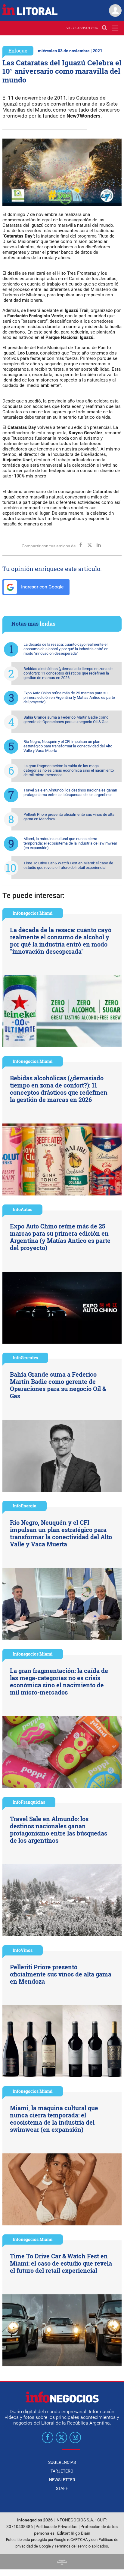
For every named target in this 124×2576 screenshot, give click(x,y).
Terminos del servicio (73, 2546)
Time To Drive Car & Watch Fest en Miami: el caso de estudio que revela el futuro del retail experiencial (68, 865)
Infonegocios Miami (33, 913)
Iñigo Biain (81, 2533)
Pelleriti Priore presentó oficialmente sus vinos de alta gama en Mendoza (69, 817)
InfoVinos (23, 1950)
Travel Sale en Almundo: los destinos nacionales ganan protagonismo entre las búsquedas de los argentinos (70, 792)
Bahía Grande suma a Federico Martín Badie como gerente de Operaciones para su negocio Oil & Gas (66, 720)
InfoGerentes (25, 1358)
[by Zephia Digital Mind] (62, 2561)
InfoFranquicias (29, 1802)
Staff (62, 2488)
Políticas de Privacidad (57, 2527)
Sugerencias (62, 2462)
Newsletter (62, 2480)
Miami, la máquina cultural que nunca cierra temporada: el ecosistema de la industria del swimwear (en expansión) (70, 843)
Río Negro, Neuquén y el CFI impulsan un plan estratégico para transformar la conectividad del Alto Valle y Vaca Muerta (68, 746)
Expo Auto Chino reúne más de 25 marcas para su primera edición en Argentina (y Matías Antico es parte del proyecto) (69, 697)
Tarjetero (62, 2471)
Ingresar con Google (42, 587)
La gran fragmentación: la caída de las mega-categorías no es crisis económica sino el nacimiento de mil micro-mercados (69, 770)
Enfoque (18, 51)
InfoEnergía (25, 1506)
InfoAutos (22, 1209)
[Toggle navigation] (115, 28)
